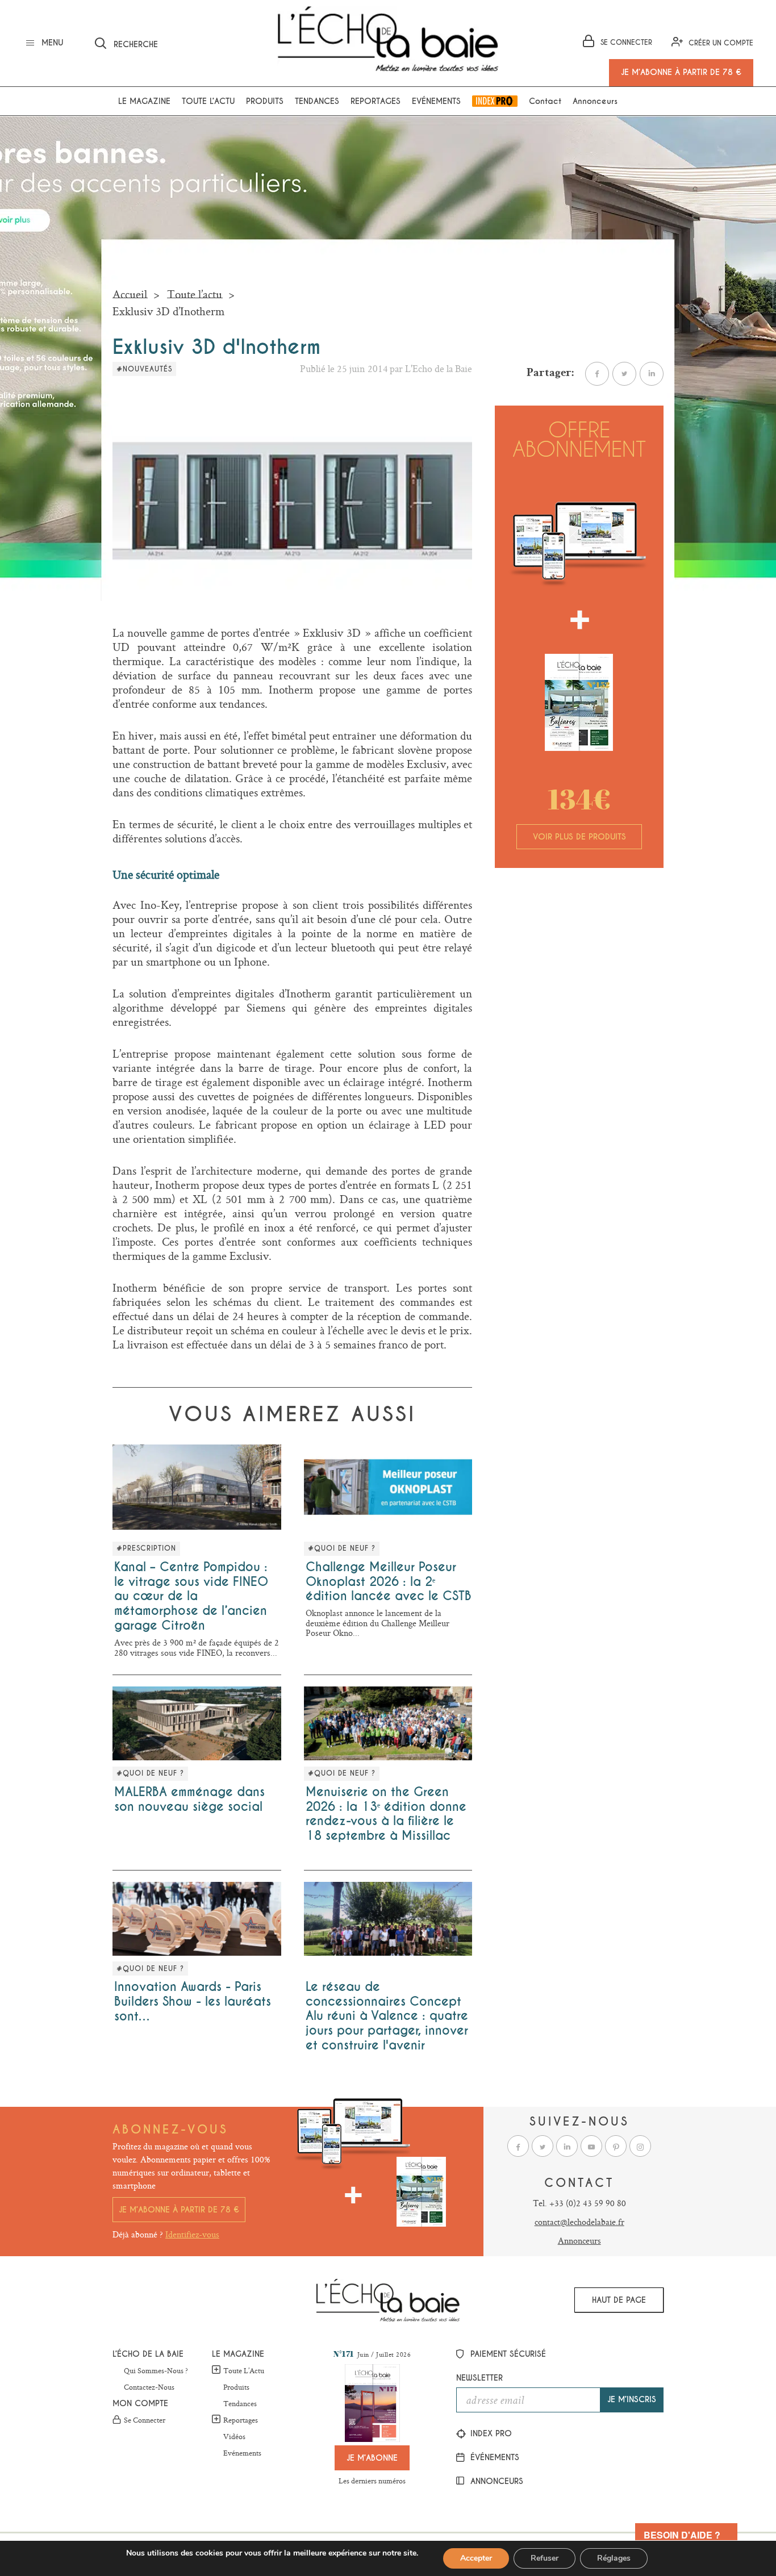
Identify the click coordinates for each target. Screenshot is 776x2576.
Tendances (317, 101)
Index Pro (495, 101)
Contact (545, 101)
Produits (265, 101)
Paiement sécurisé (507, 2354)
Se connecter (145, 2420)
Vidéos (234, 2437)
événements (493, 2457)
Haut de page (619, 2300)
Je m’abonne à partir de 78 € (179, 2210)
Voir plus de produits (579, 837)
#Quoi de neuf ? (342, 1548)
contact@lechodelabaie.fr (579, 2222)
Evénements (436, 101)
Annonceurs (595, 101)
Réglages (614, 2558)
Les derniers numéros (372, 2481)
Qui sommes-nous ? (156, 2371)
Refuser (545, 2558)
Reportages (376, 101)
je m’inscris (632, 2399)
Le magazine (144, 101)
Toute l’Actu (244, 2370)
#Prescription (146, 1548)
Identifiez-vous (192, 2234)
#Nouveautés (144, 369)
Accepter (476, 2558)
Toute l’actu (208, 101)
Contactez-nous (149, 2387)
